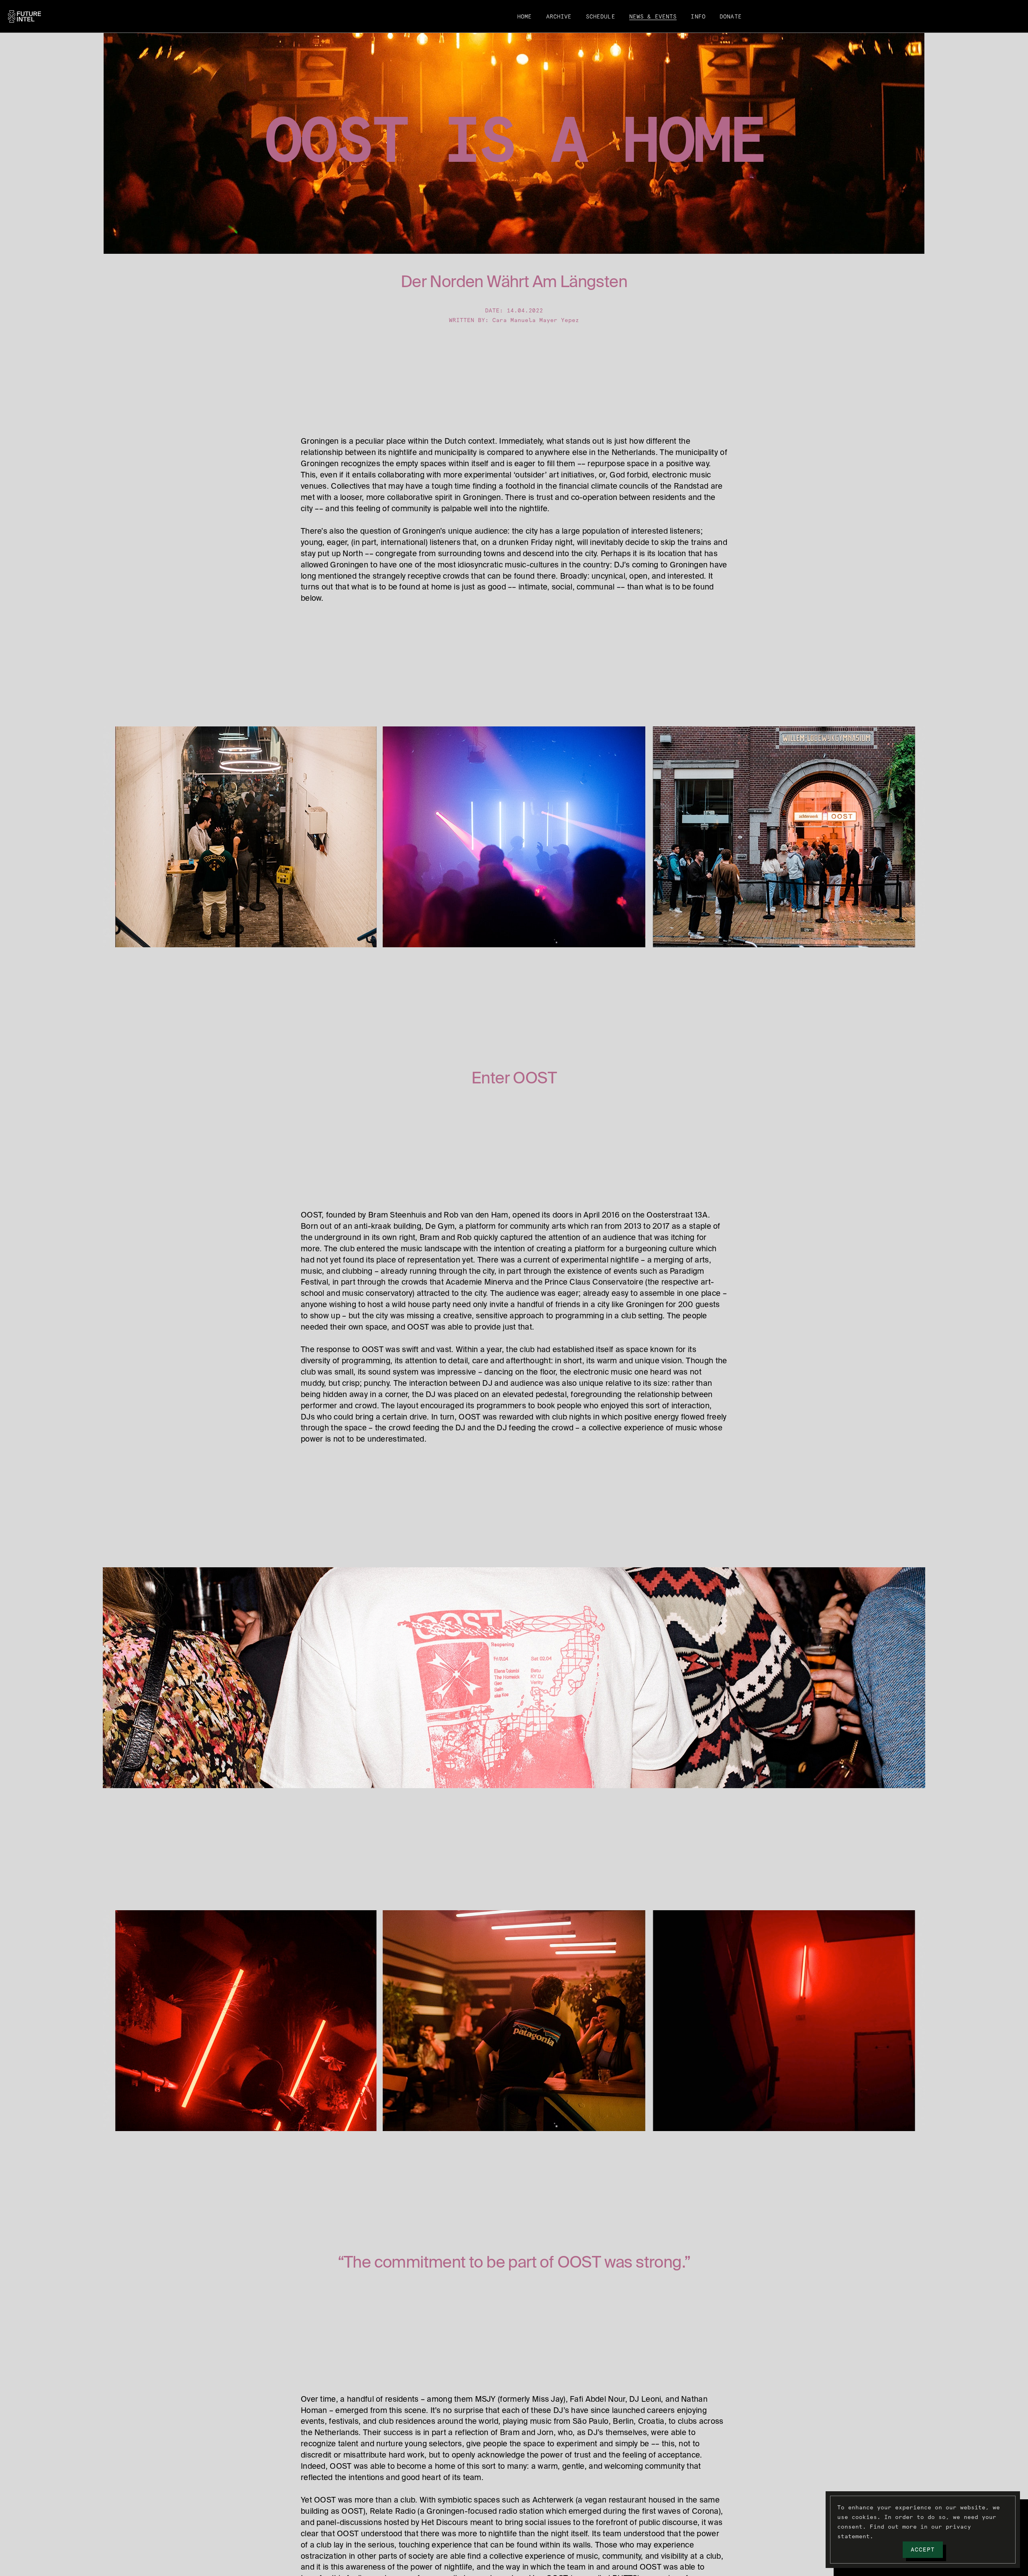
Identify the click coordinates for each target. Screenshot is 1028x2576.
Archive (559, 17)
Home (525, 17)
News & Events (653, 17)
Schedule (601, 17)
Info (698, 17)
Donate (731, 17)
